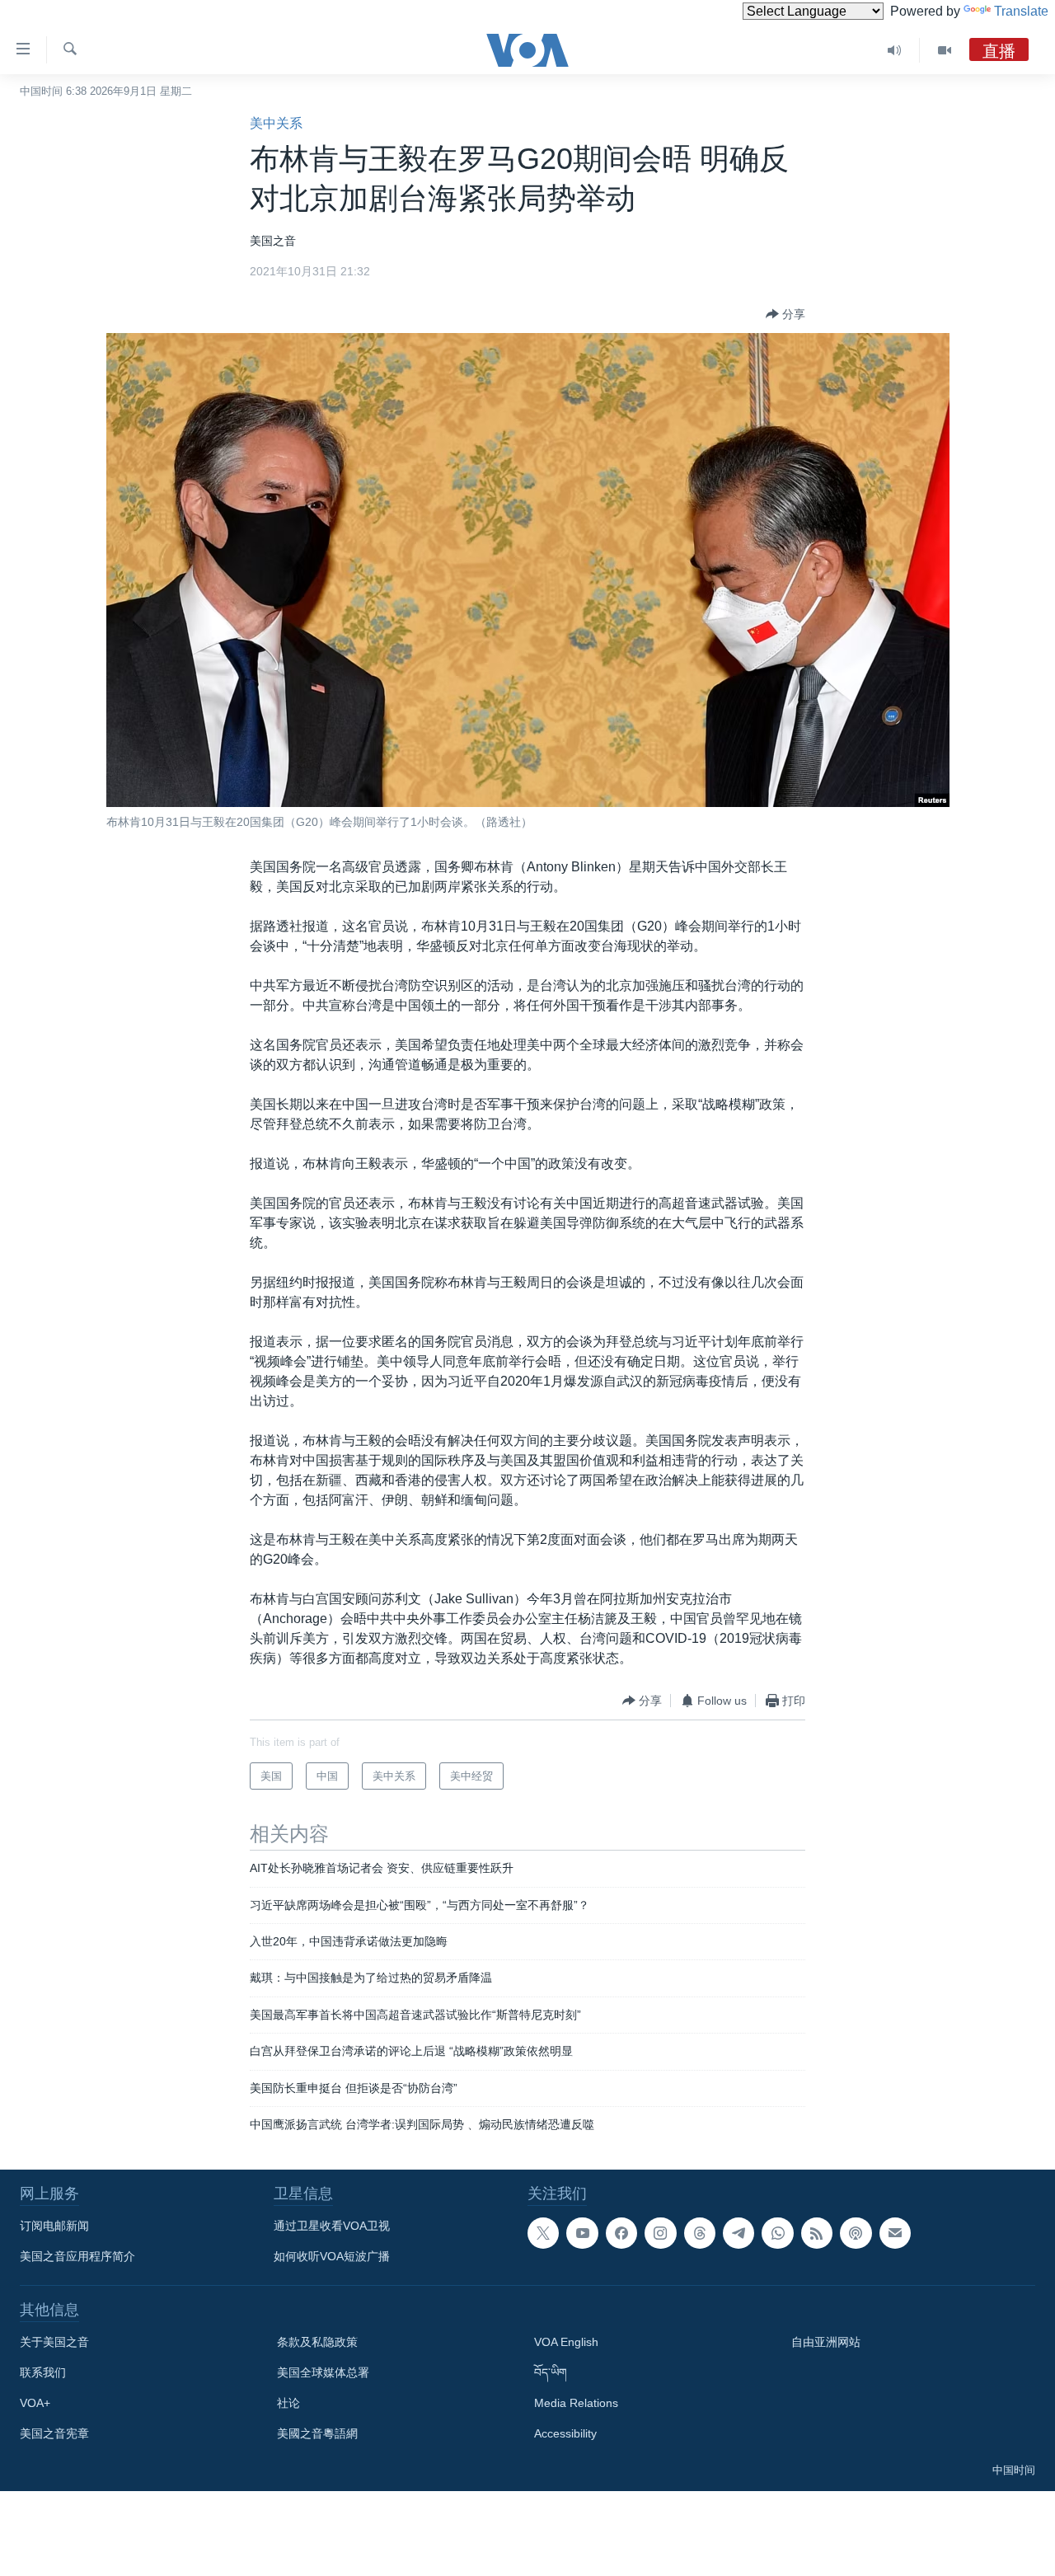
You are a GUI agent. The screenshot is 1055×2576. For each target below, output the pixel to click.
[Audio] (895, 50)
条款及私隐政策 (317, 2342)
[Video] (945, 50)
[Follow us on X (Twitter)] (543, 2233)
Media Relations (576, 2403)
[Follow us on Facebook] (621, 2233)
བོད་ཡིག (551, 2372)
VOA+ (35, 2403)
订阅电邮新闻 (54, 2226)
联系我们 (43, 2372)
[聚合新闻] (817, 2233)
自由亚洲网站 (826, 2342)
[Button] (785, 314)
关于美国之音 (54, 2342)
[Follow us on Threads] (700, 2233)
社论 (288, 2403)
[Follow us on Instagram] (660, 2233)
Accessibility (565, 2433)
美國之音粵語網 (317, 2433)
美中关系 (276, 123)
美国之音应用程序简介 (77, 2256)
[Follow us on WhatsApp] (777, 2233)
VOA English (566, 2342)
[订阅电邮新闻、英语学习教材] (895, 2233)
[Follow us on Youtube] (582, 2233)
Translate (1021, 11)
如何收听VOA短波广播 (332, 2256)
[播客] (856, 2233)
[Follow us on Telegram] (738, 2233)
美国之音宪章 (54, 2433)
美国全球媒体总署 (323, 2372)
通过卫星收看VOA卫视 (332, 2226)
